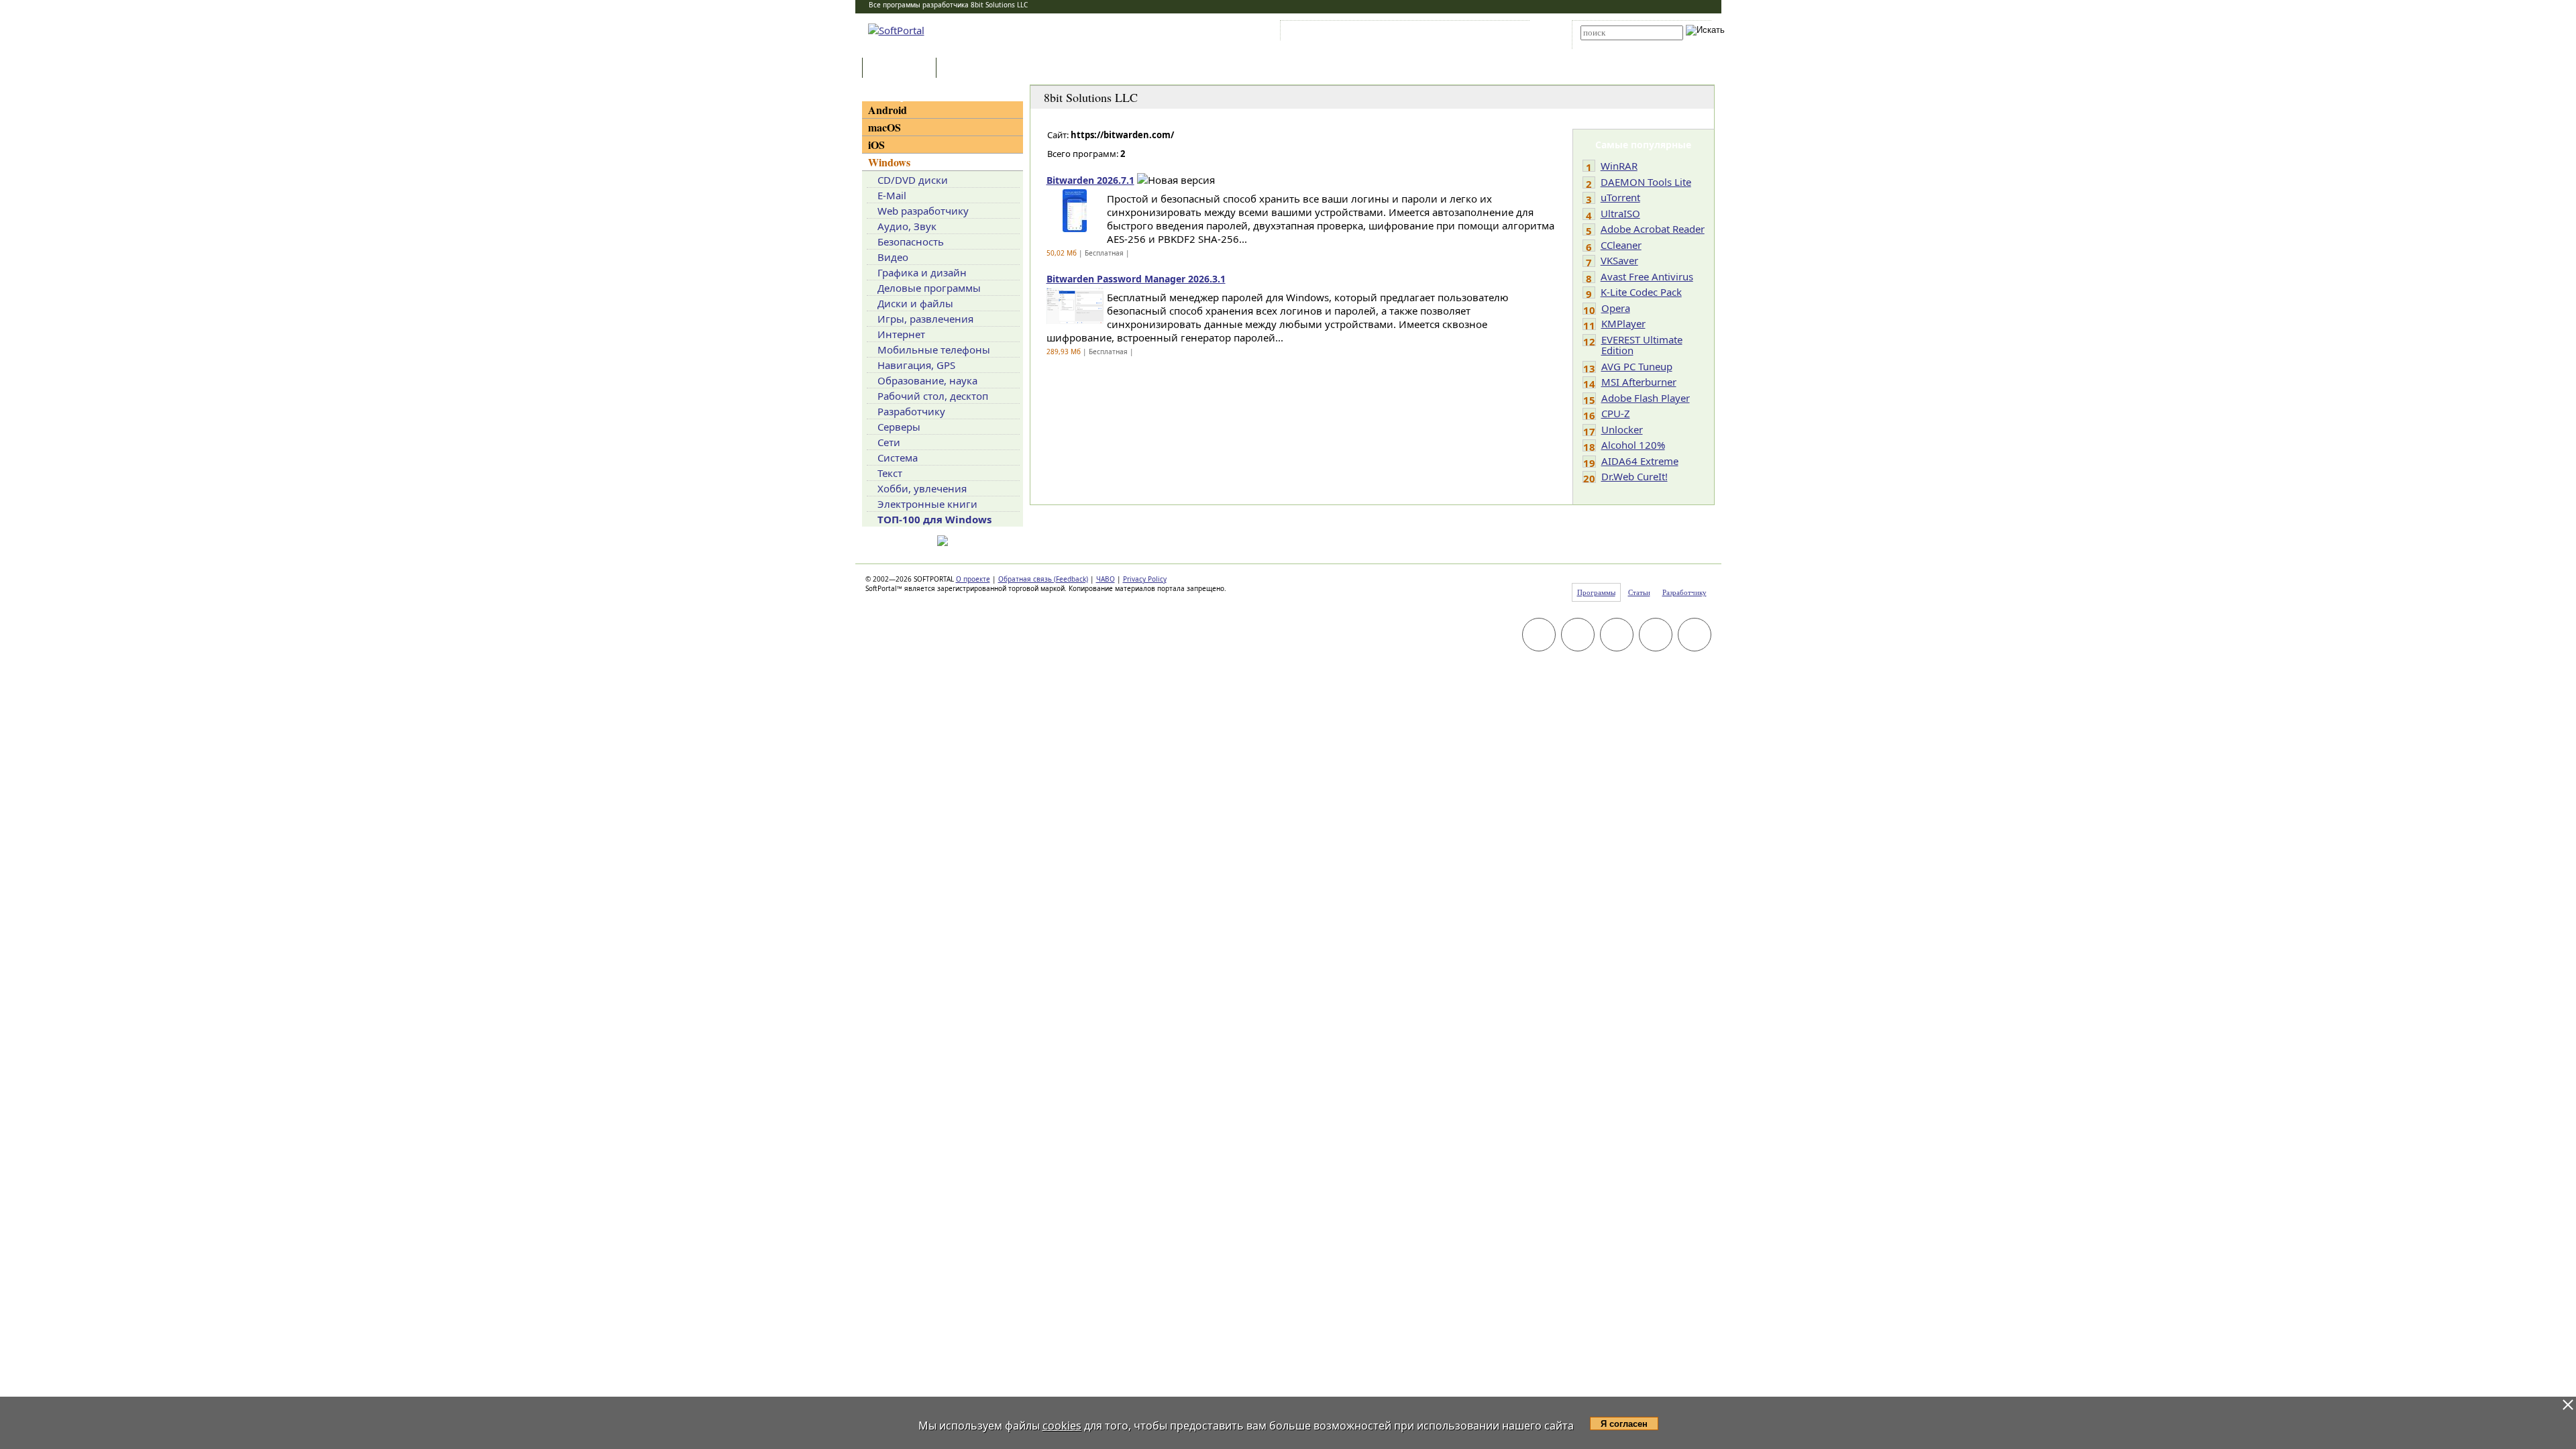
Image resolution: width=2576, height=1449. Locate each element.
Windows (889, 162)
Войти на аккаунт (1324, 33)
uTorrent (1620, 197)
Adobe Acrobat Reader (1653, 229)
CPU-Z (1616, 413)
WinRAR (1619, 166)
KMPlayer (1623, 323)
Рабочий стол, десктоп (933, 396)
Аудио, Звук (907, 226)
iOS (876, 145)
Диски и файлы (915, 303)
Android (888, 110)
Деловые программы (929, 288)
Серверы (899, 427)
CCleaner (1621, 245)
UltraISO (1620, 213)
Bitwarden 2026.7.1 (1090, 180)
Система (898, 458)
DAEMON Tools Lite (1646, 182)
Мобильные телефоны (934, 350)
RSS (1510, 33)
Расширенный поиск (1618, 45)
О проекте (973, 579)
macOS (884, 127)
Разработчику (911, 411)
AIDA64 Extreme (1640, 461)
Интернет (901, 334)
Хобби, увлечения (922, 488)
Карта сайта (1469, 33)
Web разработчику (923, 211)
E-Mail (892, 195)
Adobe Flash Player (1646, 398)
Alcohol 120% (1633, 445)
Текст (890, 473)
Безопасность (911, 241)
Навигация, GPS (916, 365)
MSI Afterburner (1639, 382)
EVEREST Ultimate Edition (1642, 345)
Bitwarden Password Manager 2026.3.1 (1136, 279)
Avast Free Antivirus (1647, 276)
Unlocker (1622, 429)
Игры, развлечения (925, 319)
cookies (1062, 1426)
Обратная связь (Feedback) (1043, 579)
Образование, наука (927, 380)
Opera (1616, 308)
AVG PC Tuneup (1637, 366)
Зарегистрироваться (1400, 33)
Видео (893, 257)
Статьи (969, 69)
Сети (889, 442)
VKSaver (1619, 260)
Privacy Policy (1145, 579)
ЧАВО (1106, 579)
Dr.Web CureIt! (1634, 476)
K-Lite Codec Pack (1641, 292)
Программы (902, 69)
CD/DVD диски (913, 180)
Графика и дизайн (922, 272)
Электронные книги (927, 504)
